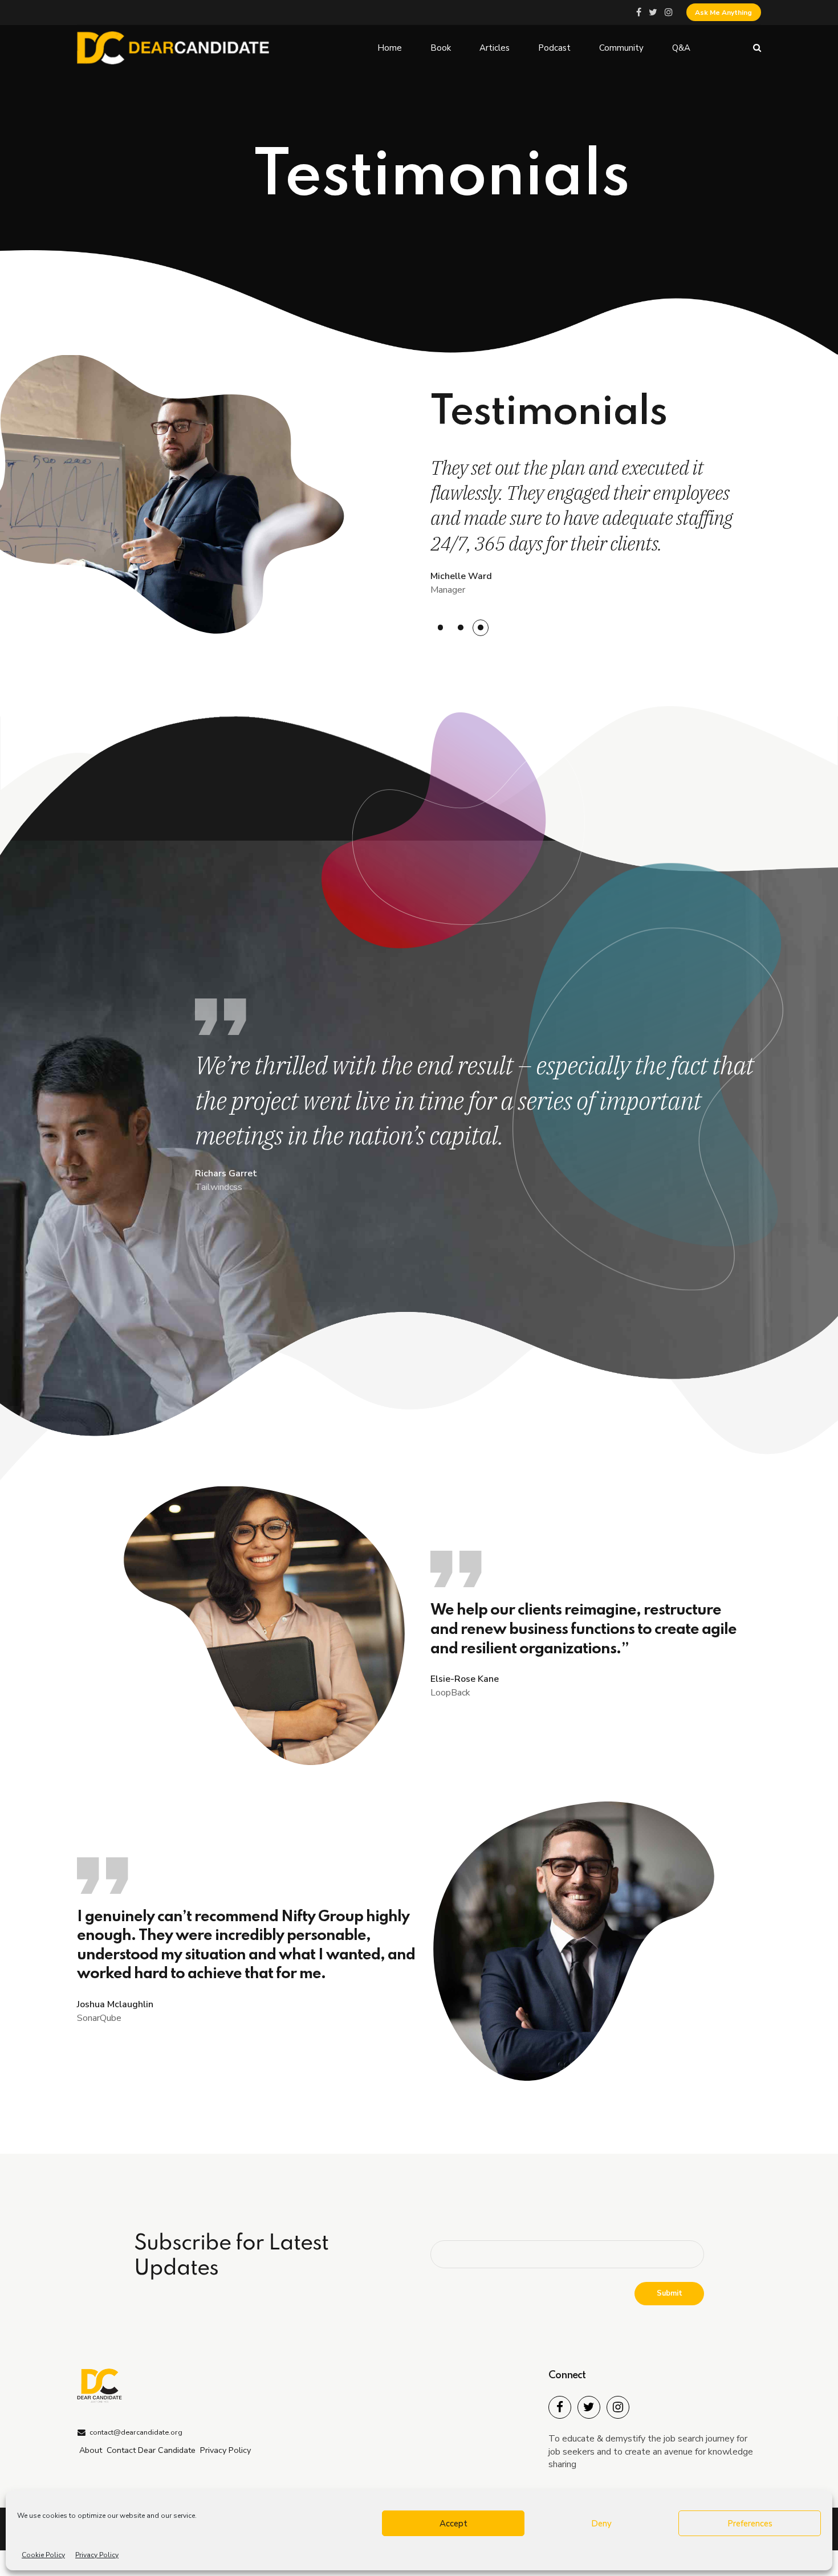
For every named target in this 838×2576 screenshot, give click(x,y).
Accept (453, 2524)
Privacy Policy (97, 2555)
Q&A (681, 48)
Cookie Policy (43, 2555)
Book (441, 48)
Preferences (750, 2524)
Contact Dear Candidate (151, 2450)
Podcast (554, 48)
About (91, 2450)
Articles (495, 48)
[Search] (757, 48)
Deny (601, 2524)
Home (390, 48)
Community (621, 48)
